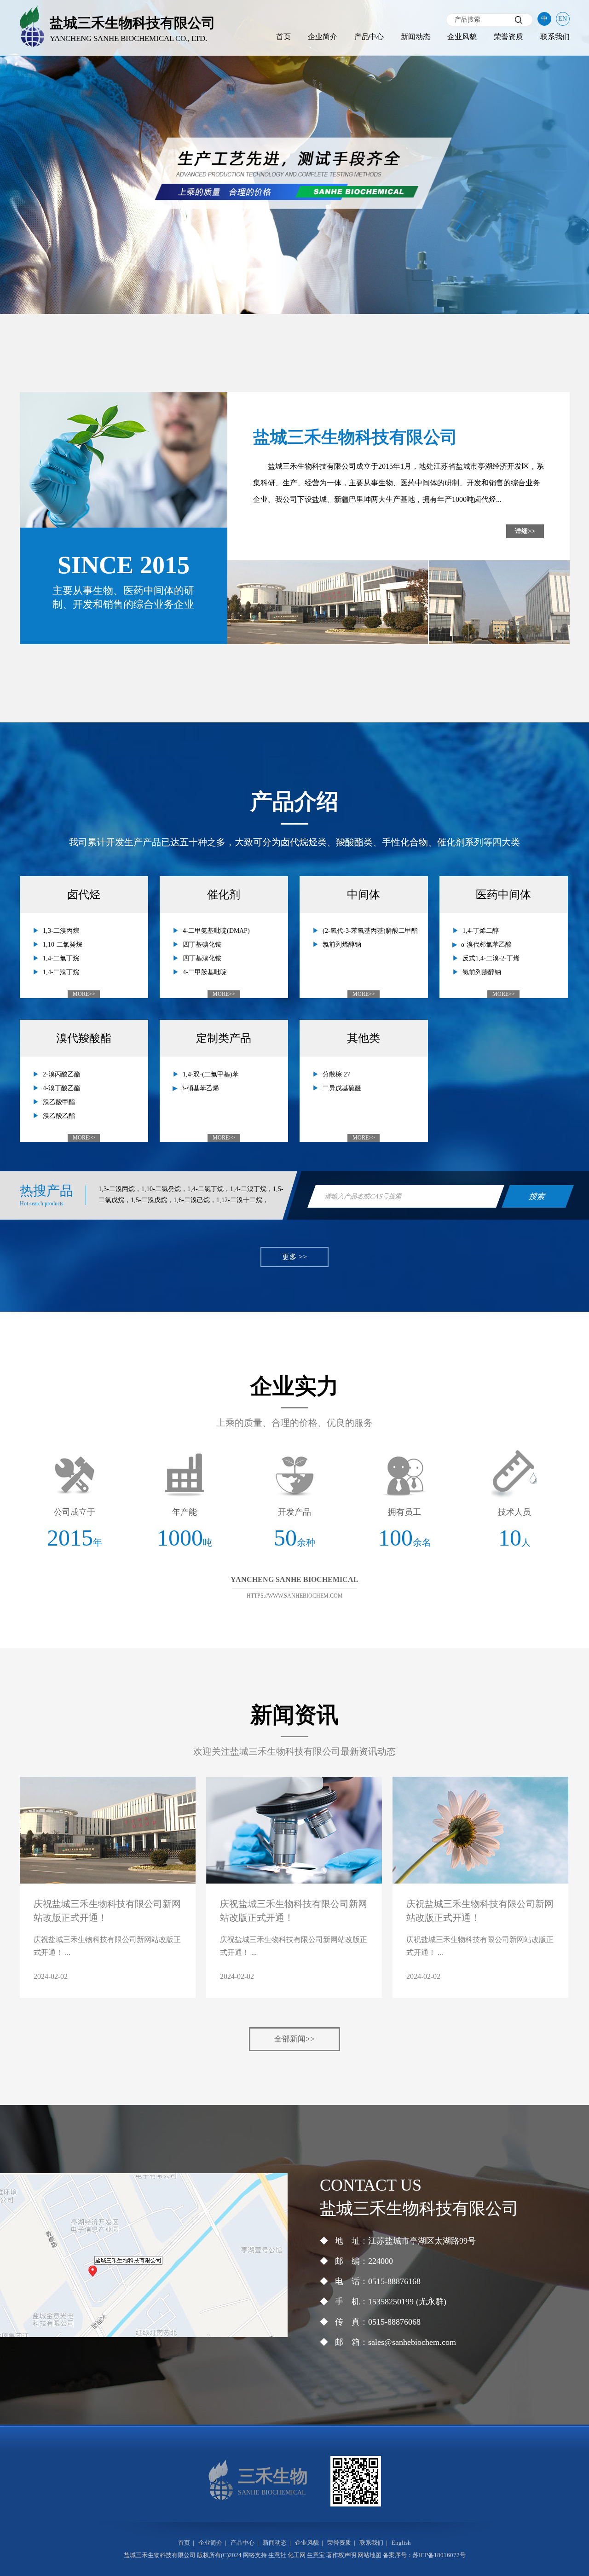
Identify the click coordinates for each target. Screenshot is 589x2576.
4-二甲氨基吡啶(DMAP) (216, 931)
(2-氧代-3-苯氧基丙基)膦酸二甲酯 (370, 931)
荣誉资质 (508, 37)
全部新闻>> (294, 2039)
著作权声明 (341, 2555)
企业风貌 (462, 37)
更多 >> (294, 1257)
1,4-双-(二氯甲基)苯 (211, 1074)
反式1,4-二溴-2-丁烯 (491, 958)
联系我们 (555, 37)
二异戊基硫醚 (342, 1088)
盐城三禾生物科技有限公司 (312, 466)
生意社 (277, 2555)
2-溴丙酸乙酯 (62, 1074)
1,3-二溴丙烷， (120, 1189)
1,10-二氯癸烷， (164, 1189)
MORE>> (84, 994)
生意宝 (316, 2555)
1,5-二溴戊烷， (152, 1200)
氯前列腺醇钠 (482, 972)
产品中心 (369, 37)
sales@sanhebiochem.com (412, 2342)
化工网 (297, 2555)
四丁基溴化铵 (202, 958)
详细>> (525, 531)
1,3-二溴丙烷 (61, 931)
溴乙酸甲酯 (59, 1102)
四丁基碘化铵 (202, 945)
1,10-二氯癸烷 (63, 945)
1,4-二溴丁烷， (251, 1189)
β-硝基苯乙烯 (200, 1088)
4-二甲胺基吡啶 (205, 972)
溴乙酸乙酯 (59, 1116)
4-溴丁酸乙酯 (62, 1088)
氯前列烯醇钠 (342, 945)
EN (563, 19)
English (401, 2543)
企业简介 (323, 37)
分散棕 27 (336, 1074)
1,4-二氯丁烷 (61, 958)
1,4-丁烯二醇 (481, 931)
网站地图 (370, 2555)
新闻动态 (416, 37)
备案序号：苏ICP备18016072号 (424, 2555)
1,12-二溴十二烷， (243, 1200)
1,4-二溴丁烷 (61, 972)
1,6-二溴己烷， (195, 1200)
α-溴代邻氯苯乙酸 (486, 945)
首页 (283, 37)
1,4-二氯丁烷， (209, 1189)
